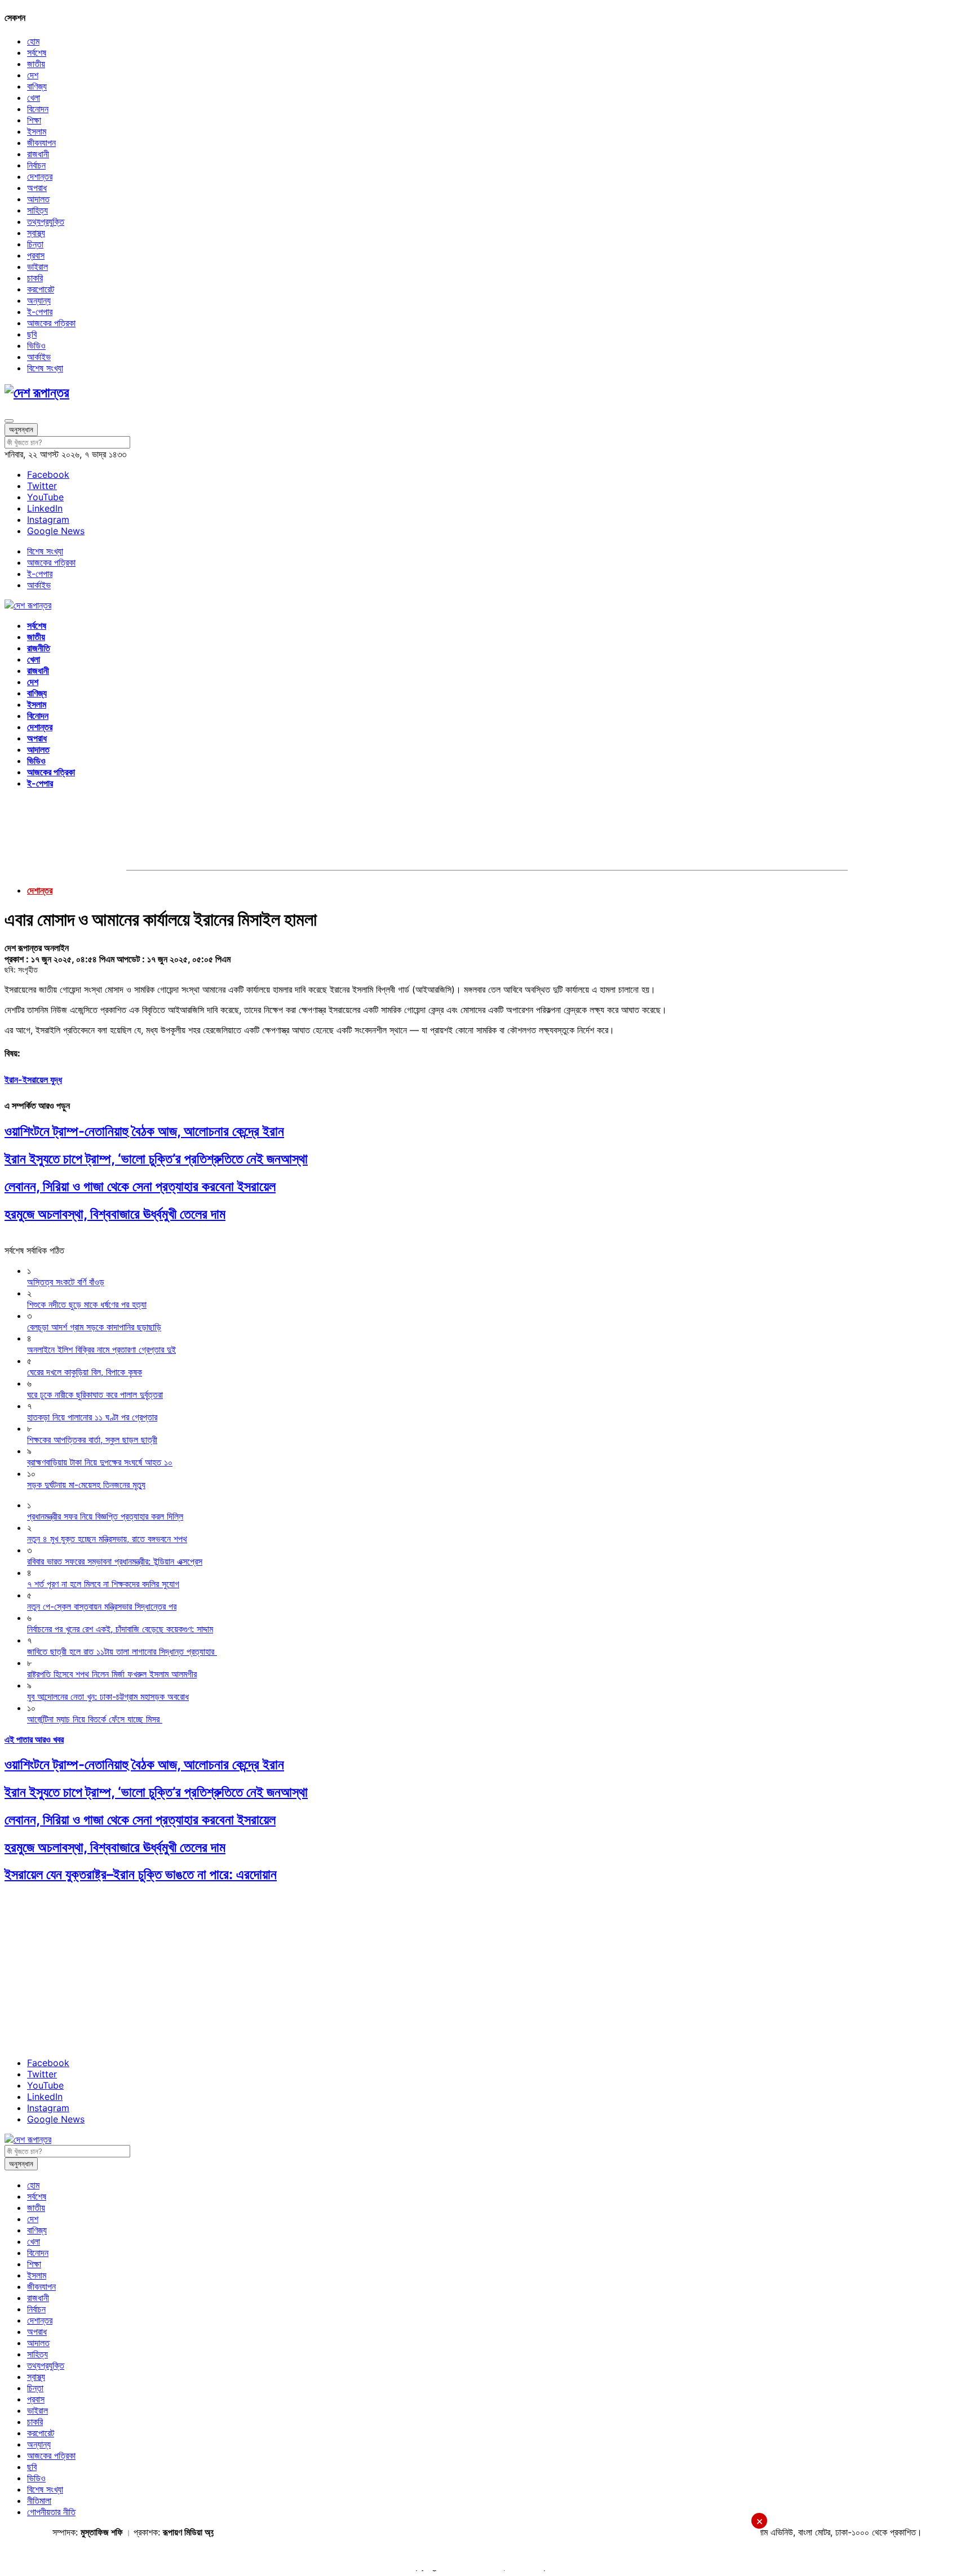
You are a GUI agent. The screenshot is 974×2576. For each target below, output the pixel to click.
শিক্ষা (34, 120)
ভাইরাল (37, 267)
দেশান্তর (40, 176)
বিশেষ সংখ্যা (45, 368)
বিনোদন (38, 109)
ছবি (32, 334)
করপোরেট (41, 289)
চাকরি (35, 278)
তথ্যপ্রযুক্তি (46, 221)
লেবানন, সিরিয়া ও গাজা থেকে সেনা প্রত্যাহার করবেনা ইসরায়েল (140, 1186)
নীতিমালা (39, 2501)
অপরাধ (37, 188)
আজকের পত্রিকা (51, 323)
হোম (33, 41)
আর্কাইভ (39, 357)
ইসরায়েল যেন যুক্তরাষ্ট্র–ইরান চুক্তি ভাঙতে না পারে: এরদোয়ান (141, 1874)
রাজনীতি (39, 648)
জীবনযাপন (41, 143)
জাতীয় (36, 64)
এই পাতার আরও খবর (34, 1739)
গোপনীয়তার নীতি (51, 2512)
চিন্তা (35, 244)
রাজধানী (38, 154)
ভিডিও (36, 345)
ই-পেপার (40, 312)
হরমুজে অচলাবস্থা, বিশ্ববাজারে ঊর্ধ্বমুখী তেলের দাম (115, 1214)
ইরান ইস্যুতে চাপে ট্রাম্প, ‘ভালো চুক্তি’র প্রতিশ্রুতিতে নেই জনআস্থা (156, 1159)
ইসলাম (37, 131)
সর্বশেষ (37, 52)
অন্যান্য (39, 300)
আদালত (38, 199)
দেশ (33, 75)
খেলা (34, 97)
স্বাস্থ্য (36, 233)
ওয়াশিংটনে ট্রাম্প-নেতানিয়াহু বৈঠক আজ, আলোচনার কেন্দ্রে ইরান (144, 1131)
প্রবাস (36, 255)
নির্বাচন (36, 165)
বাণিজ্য (37, 86)
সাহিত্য (37, 210)
